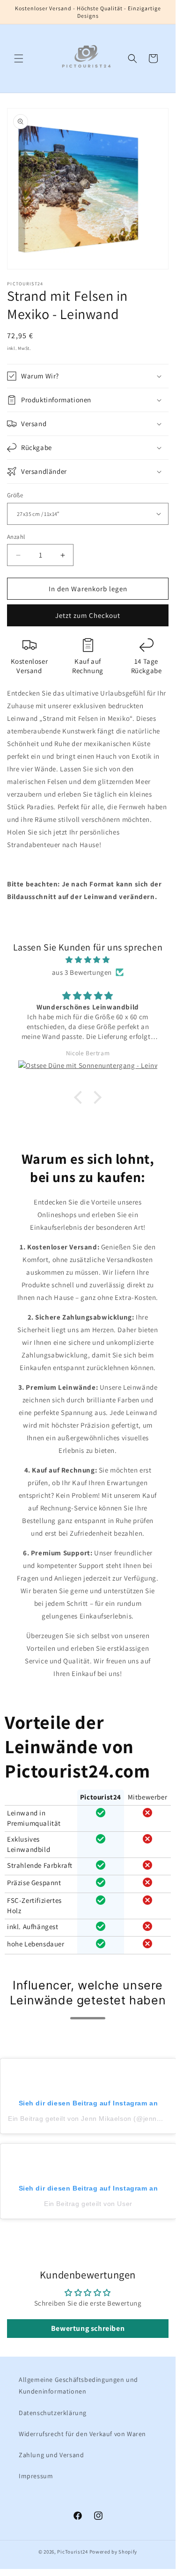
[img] (88, 960)
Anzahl (16, 537)
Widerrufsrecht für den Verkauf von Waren (82, 2434)
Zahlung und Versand (51, 2455)
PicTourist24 (72, 2552)
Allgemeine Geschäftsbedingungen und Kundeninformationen (78, 2385)
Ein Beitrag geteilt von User (88, 2204)
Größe (15, 495)
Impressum (36, 2476)
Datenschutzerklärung (53, 2413)
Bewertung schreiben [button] (88, 2328)
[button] (19, 58)
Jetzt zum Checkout (88, 615)
